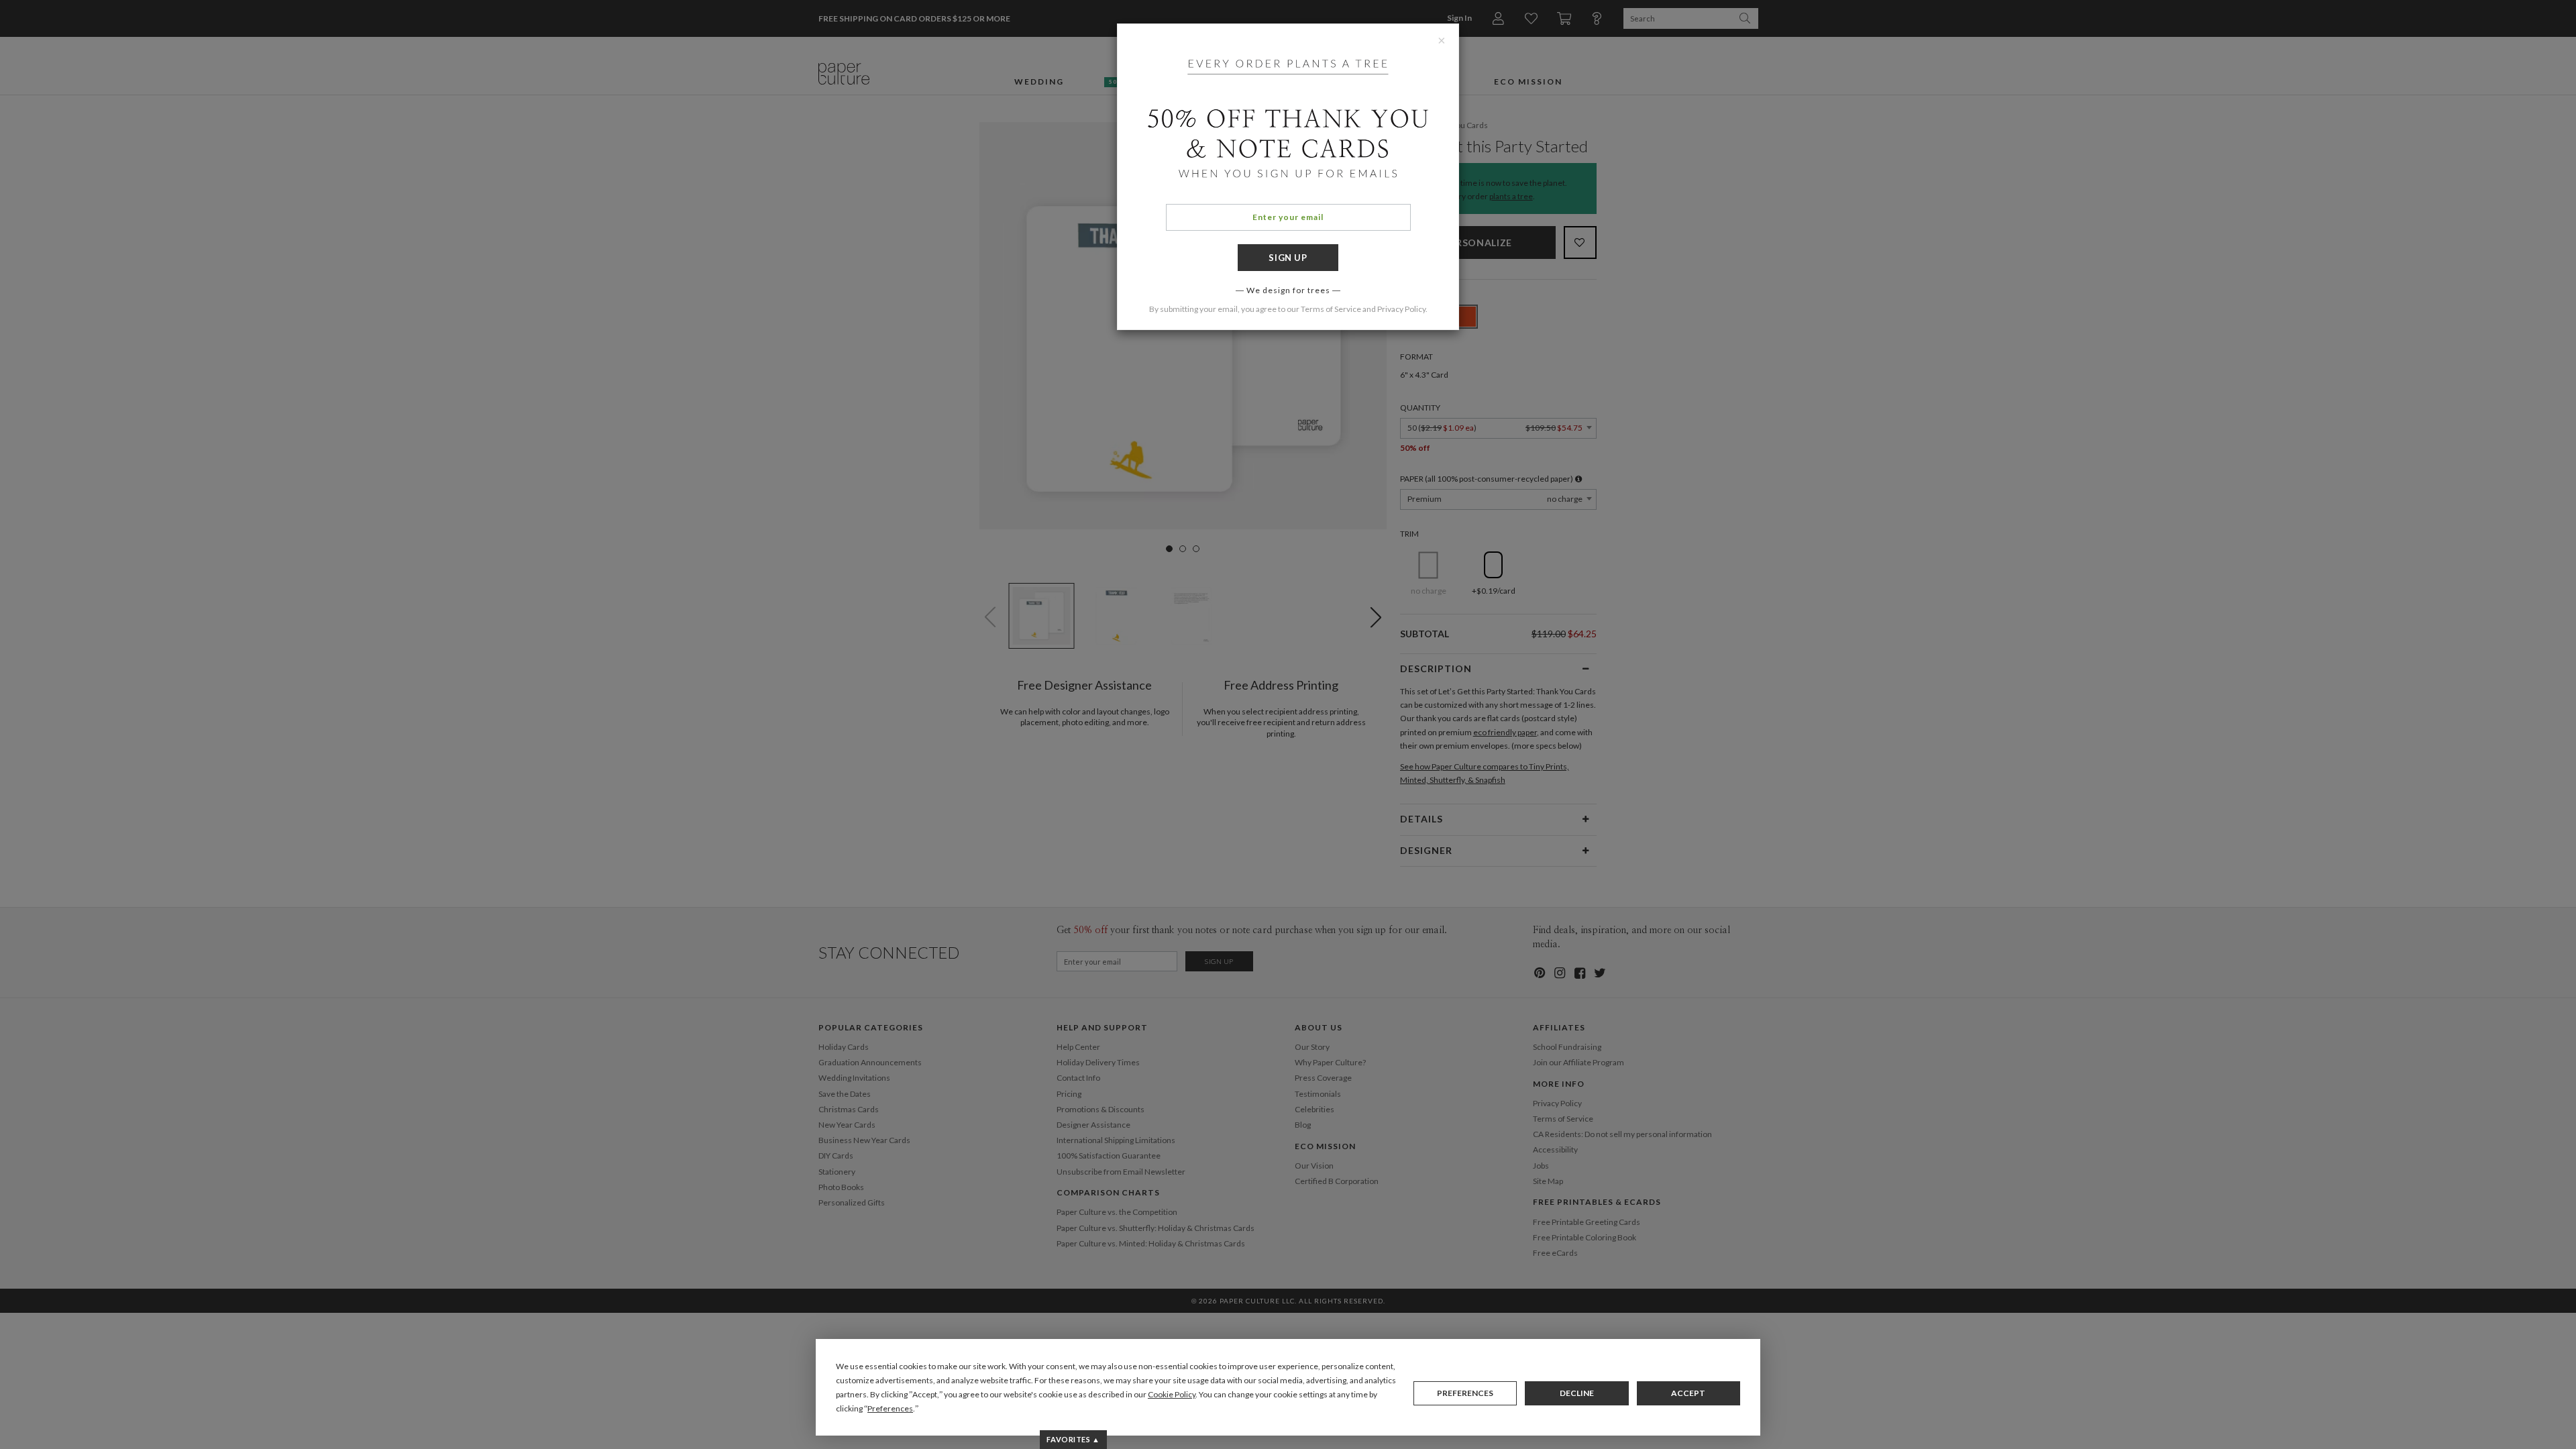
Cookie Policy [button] (1172, 1394)
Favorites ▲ (1073, 1439)
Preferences (1465, 1393)
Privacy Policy (1401, 309)
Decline (1577, 1393)
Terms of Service (1331, 309)
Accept (1688, 1393)
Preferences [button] (890, 1408)
